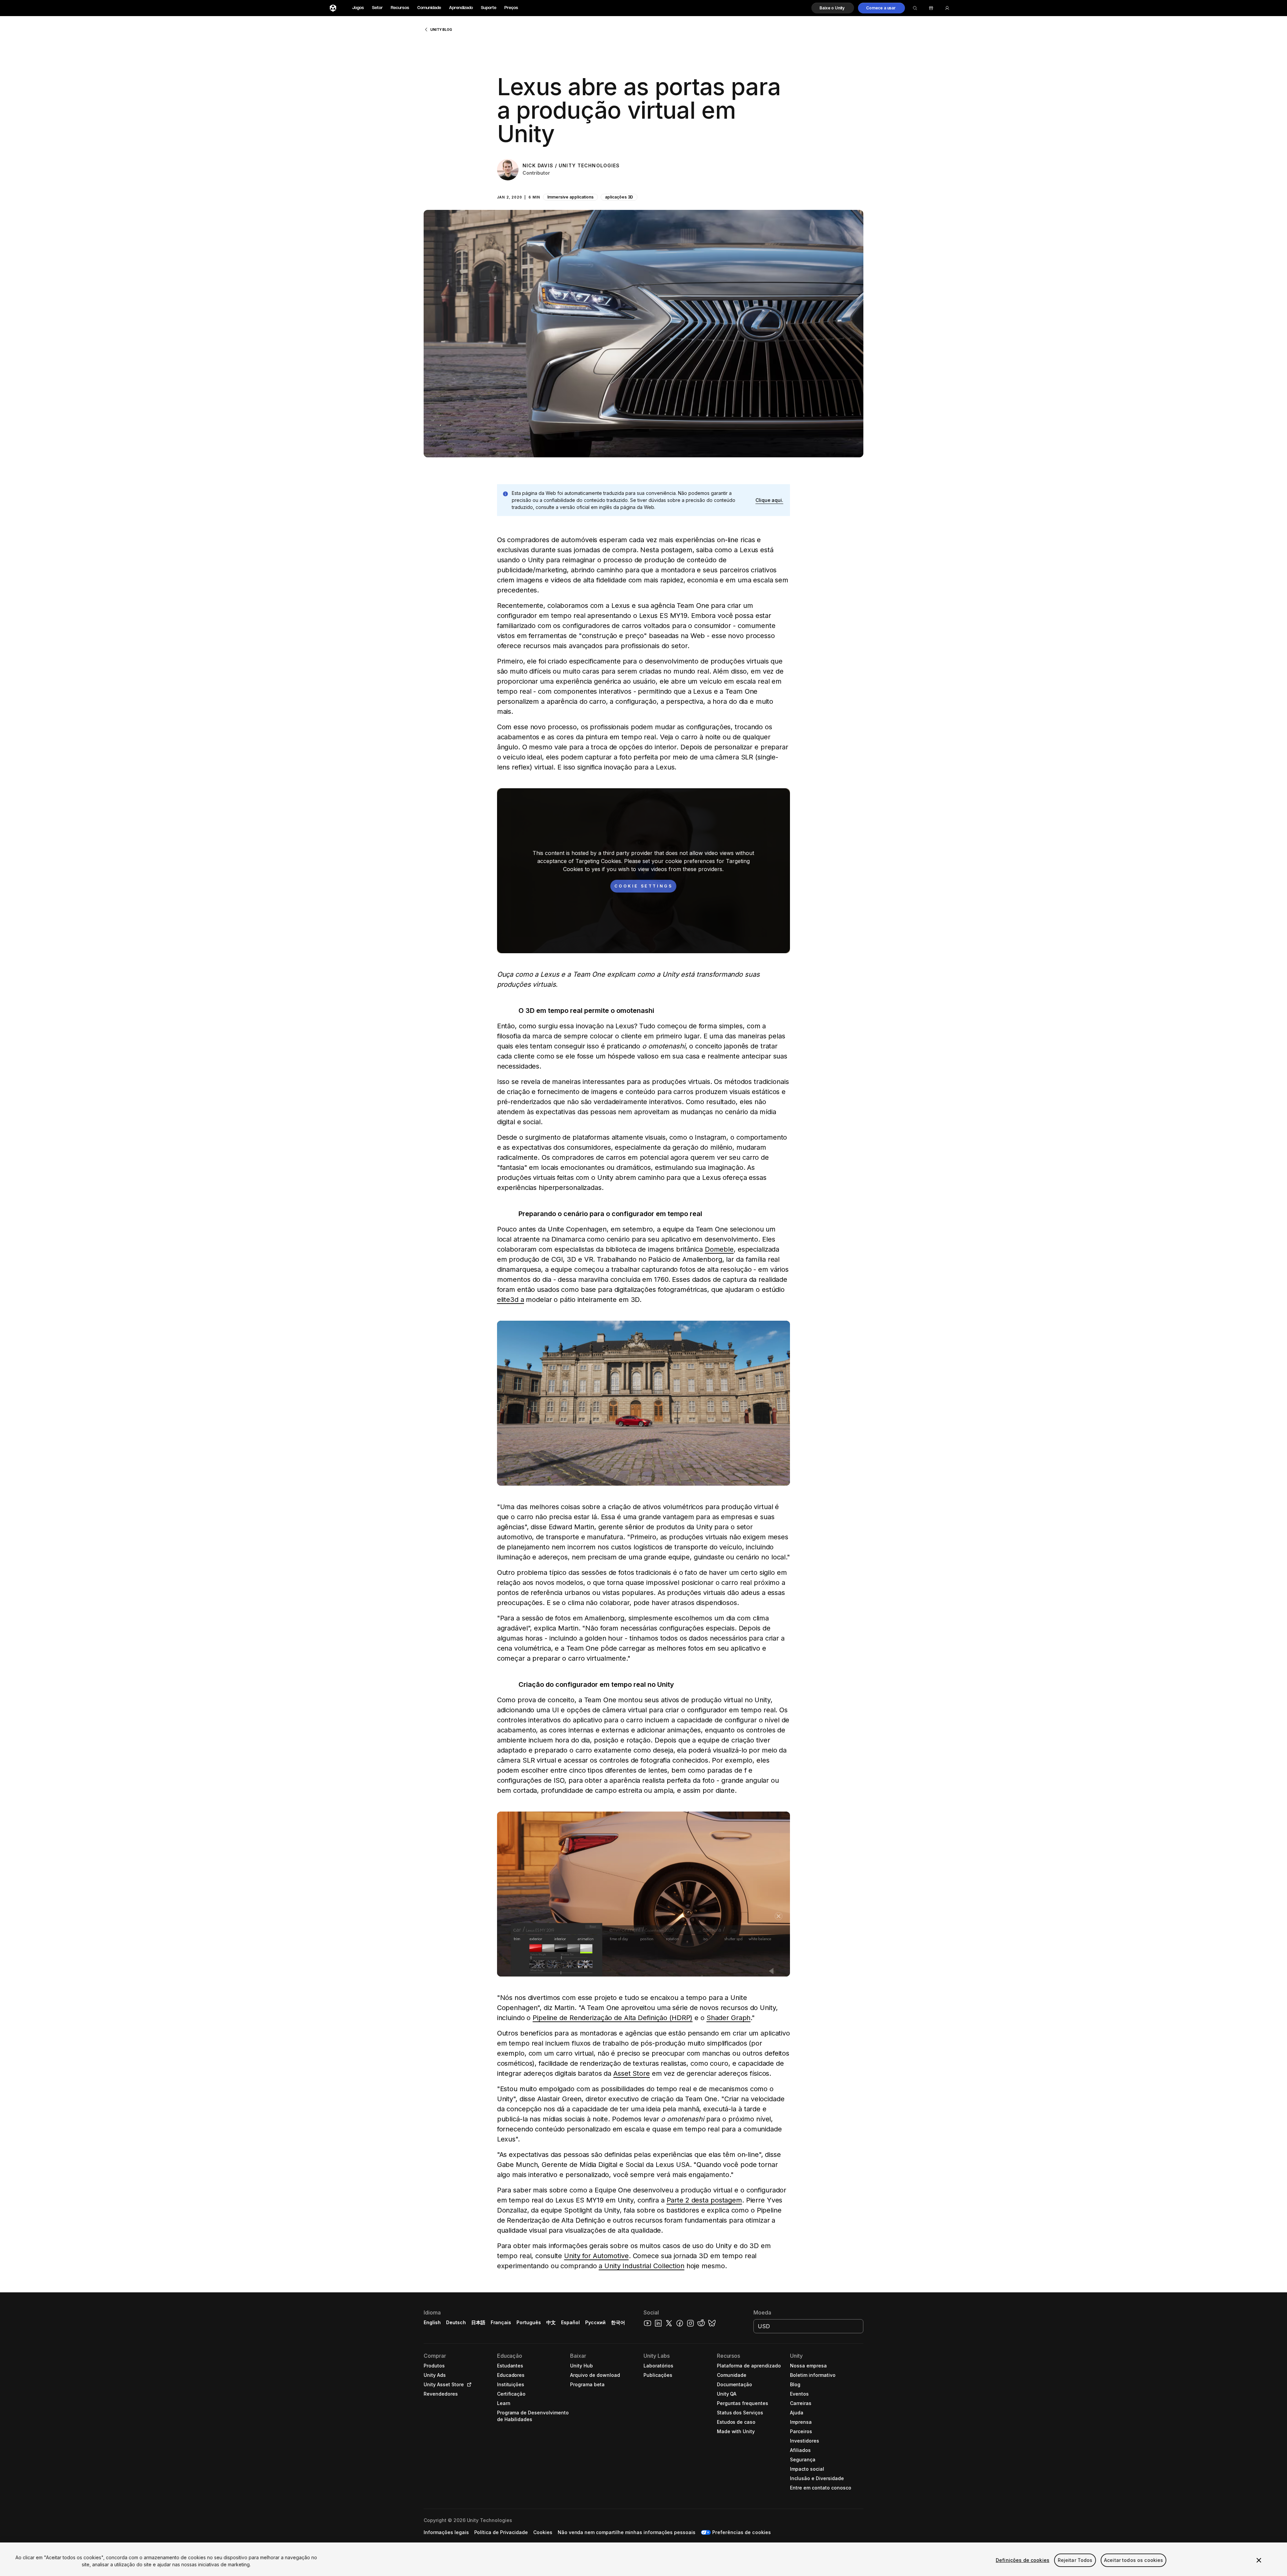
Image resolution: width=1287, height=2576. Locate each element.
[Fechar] (1259, 2560)
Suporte (489, 8)
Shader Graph (729, 2018)
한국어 (618, 2322)
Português (529, 2322)
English (432, 2322)
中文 (551, 2322)
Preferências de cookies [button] (741, 2532)
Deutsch (456, 2322)
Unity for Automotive (596, 2256)
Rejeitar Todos (1075, 2560)
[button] (833, 8)
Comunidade (429, 8)
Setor (377, 8)
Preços (511, 8)
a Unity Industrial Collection (641, 2266)
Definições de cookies (1023, 2560)
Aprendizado (461, 8)
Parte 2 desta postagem (704, 2200)
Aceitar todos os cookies (1133, 2560)
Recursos (400, 8)
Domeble (719, 1249)
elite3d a (511, 1300)
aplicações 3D (619, 197)
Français (501, 2322)
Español (570, 2322)
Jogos (358, 8)
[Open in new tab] (468, 2385)
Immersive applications (570, 197)
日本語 (478, 2322)
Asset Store (632, 2073)
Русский (595, 2322)
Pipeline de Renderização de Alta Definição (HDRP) (612, 2018)
